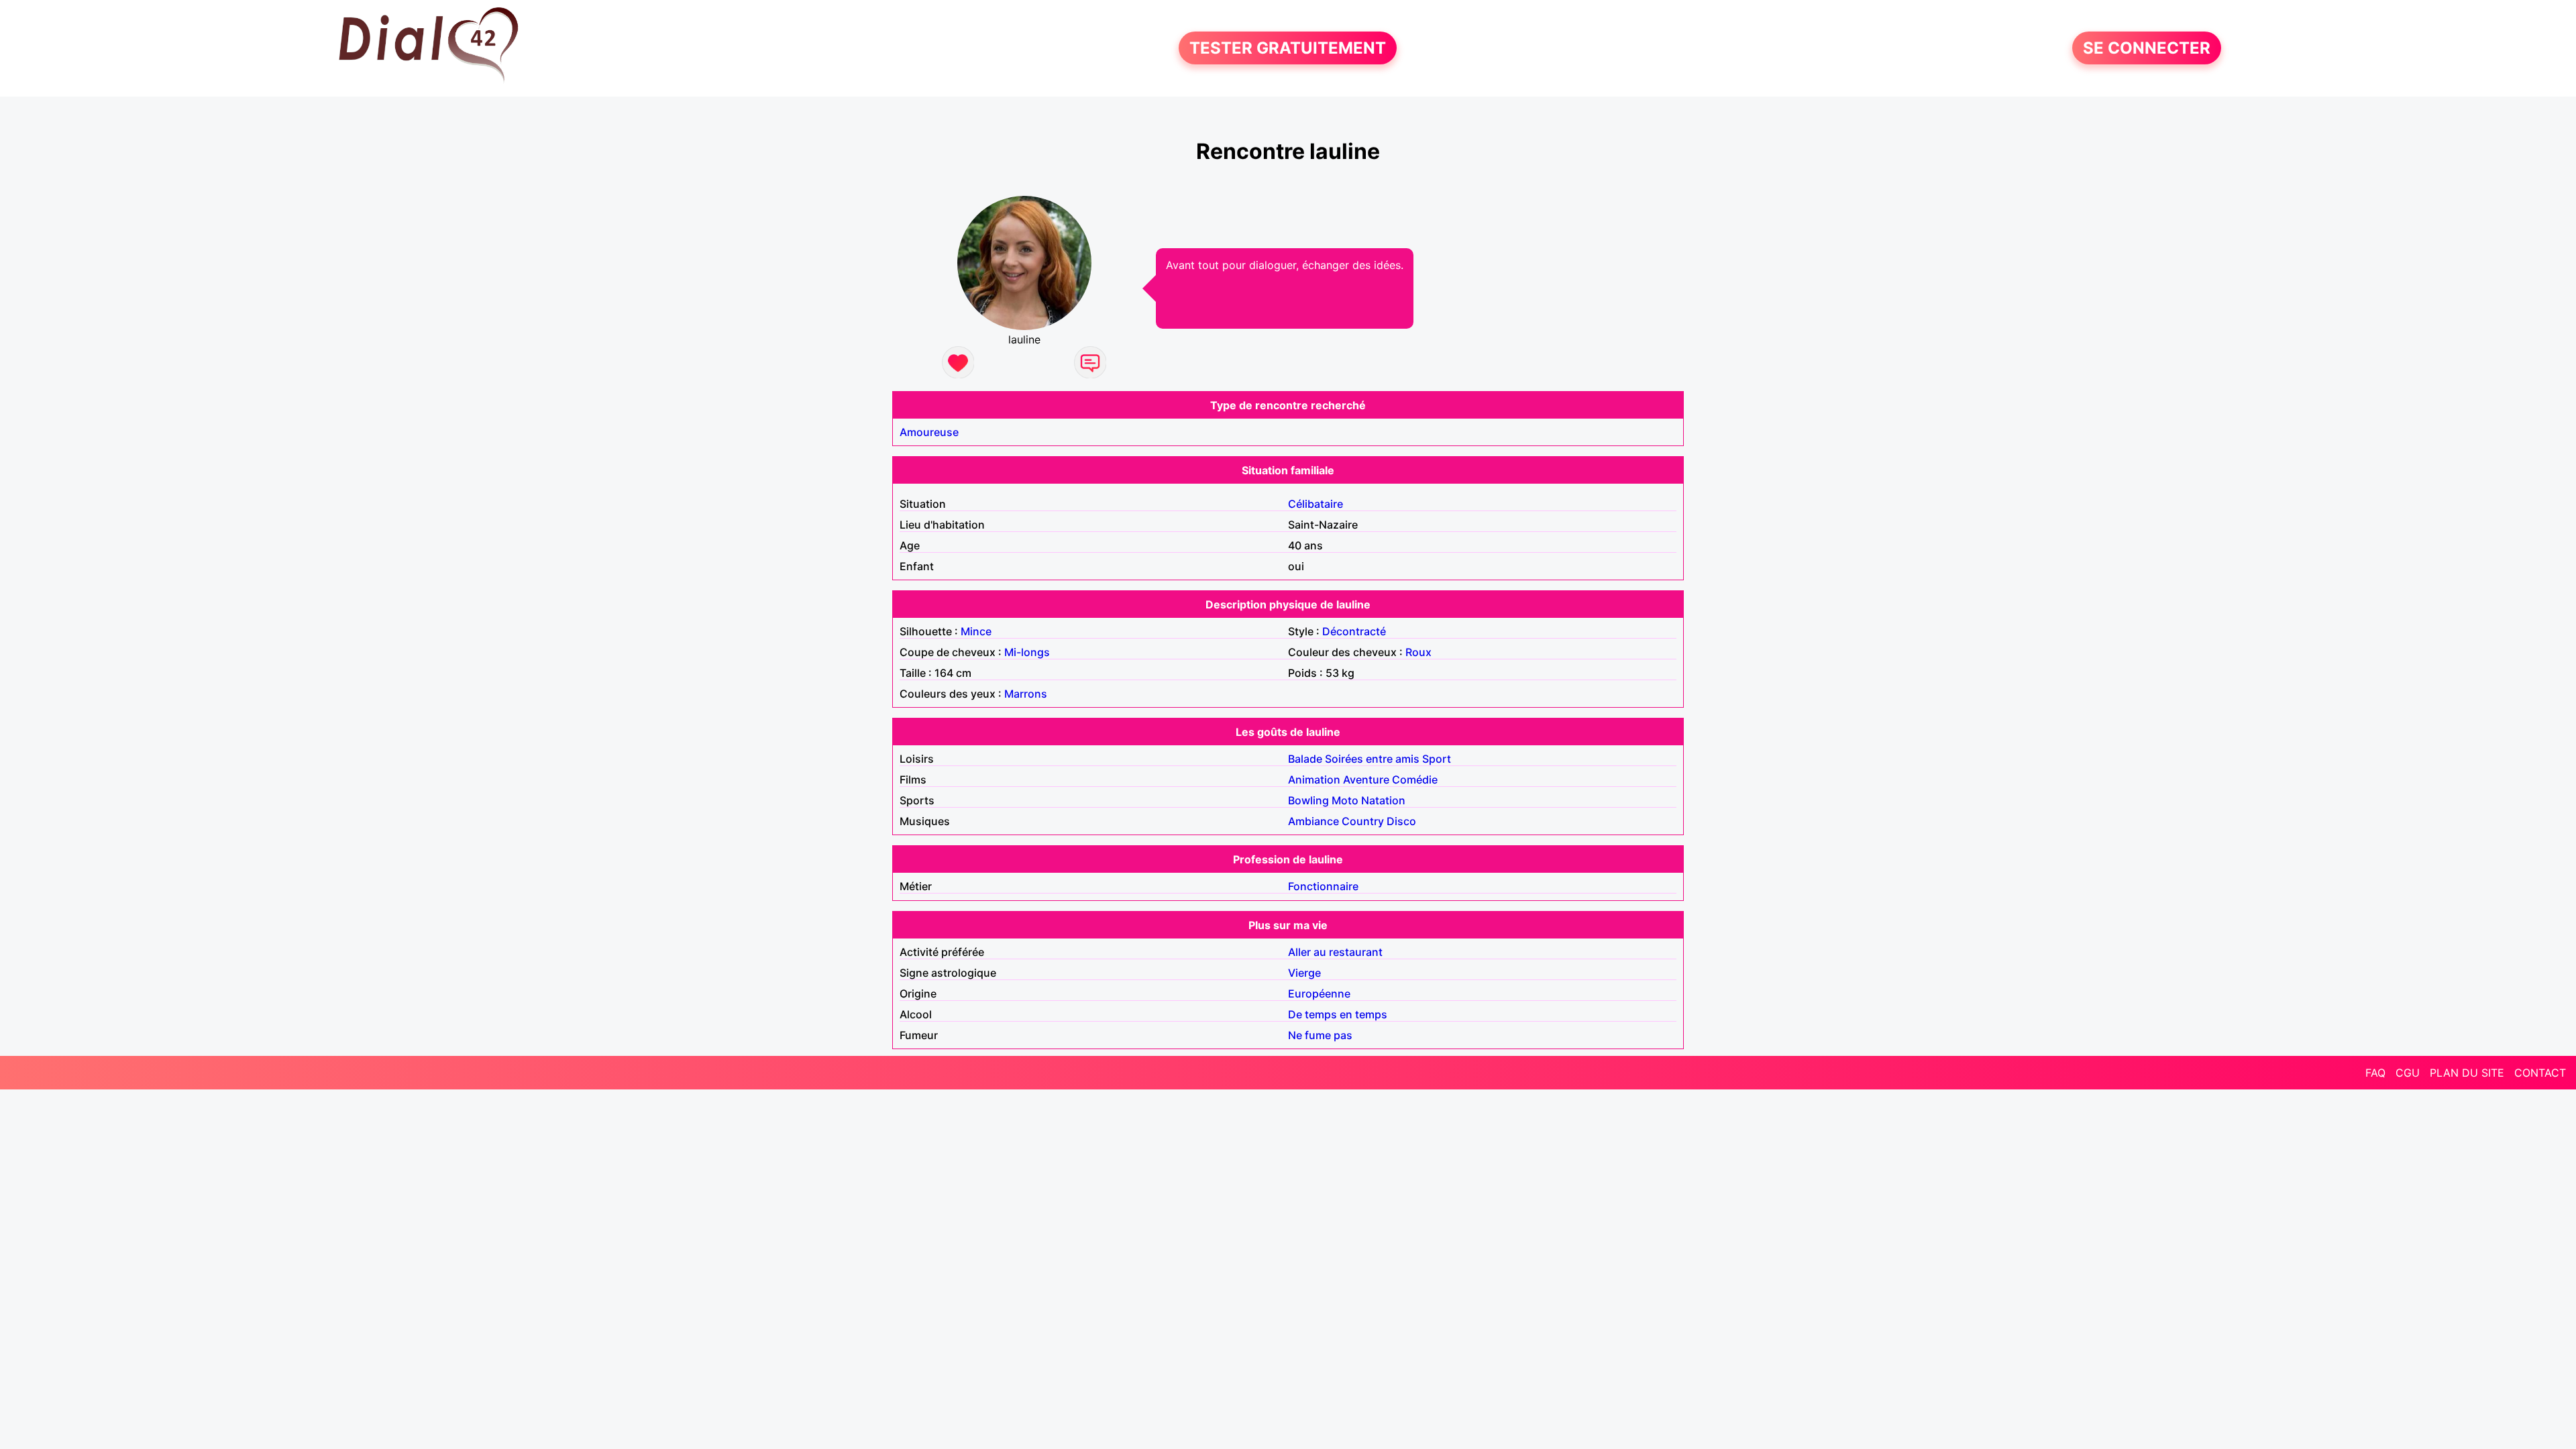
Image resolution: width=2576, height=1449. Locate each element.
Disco (1401, 821)
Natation (1383, 800)
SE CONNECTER (2147, 48)
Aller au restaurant (1335, 952)
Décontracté (1354, 631)
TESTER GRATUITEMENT (1288, 48)
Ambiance (1313, 821)
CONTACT (2540, 1073)
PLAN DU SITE (2467, 1073)
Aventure (1366, 780)
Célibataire (1316, 504)
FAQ (2375, 1073)
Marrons (1026, 694)
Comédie (1415, 780)
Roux (1418, 652)
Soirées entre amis (1372, 759)
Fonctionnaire (1323, 886)
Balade (1305, 759)
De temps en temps (1338, 1014)
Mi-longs (1027, 652)
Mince (976, 631)
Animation (1314, 780)
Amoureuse (929, 432)
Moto (1345, 800)
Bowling (1308, 800)
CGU (2408, 1073)
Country (1363, 821)
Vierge (1304, 973)
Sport (1437, 759)
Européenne (1319, 994)
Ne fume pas (1320, 1035)
